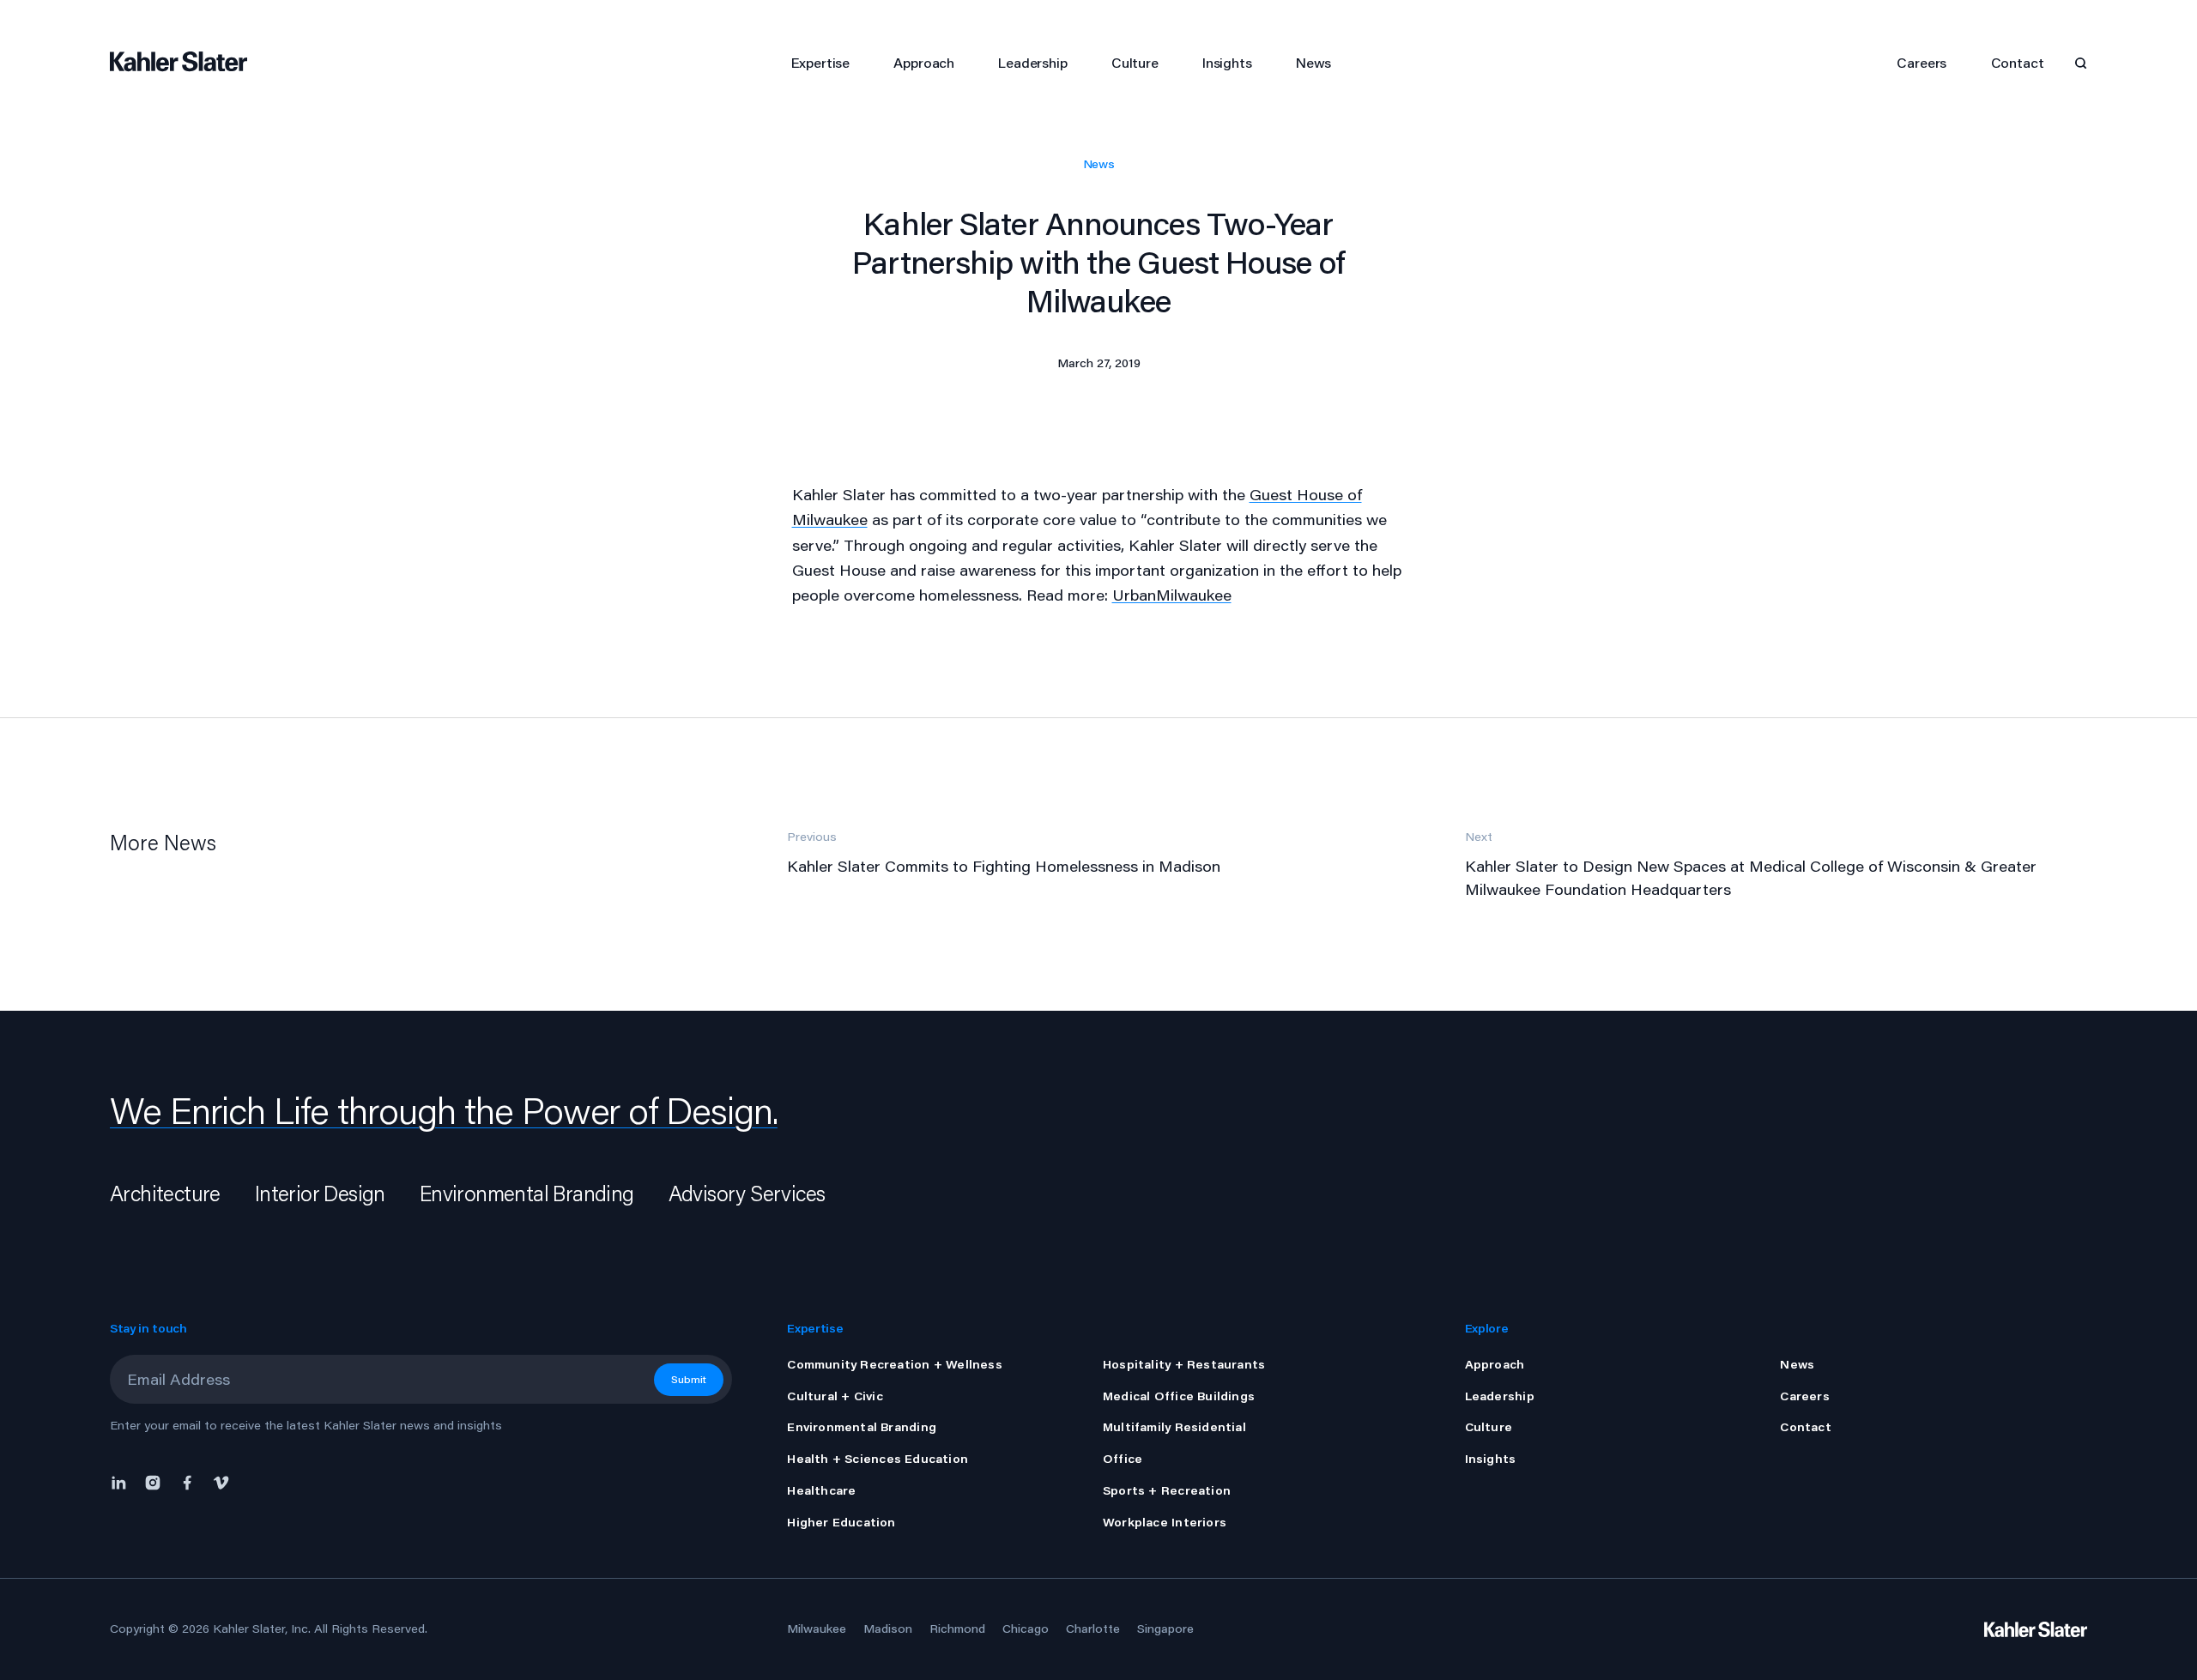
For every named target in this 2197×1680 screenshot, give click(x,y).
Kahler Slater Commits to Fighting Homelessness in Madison (1004, 866)
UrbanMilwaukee (1172, 595)
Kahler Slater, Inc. (262, 1629)
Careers (1922, 62)
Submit (689, 1379)
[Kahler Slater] (187, 63)
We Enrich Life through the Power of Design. (444, 1110)
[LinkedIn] (123, 1481)
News (1099, 164)
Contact (2018, 62)
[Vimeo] (221, 1481)
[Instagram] (153, 1481)
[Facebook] (187, 1481)
